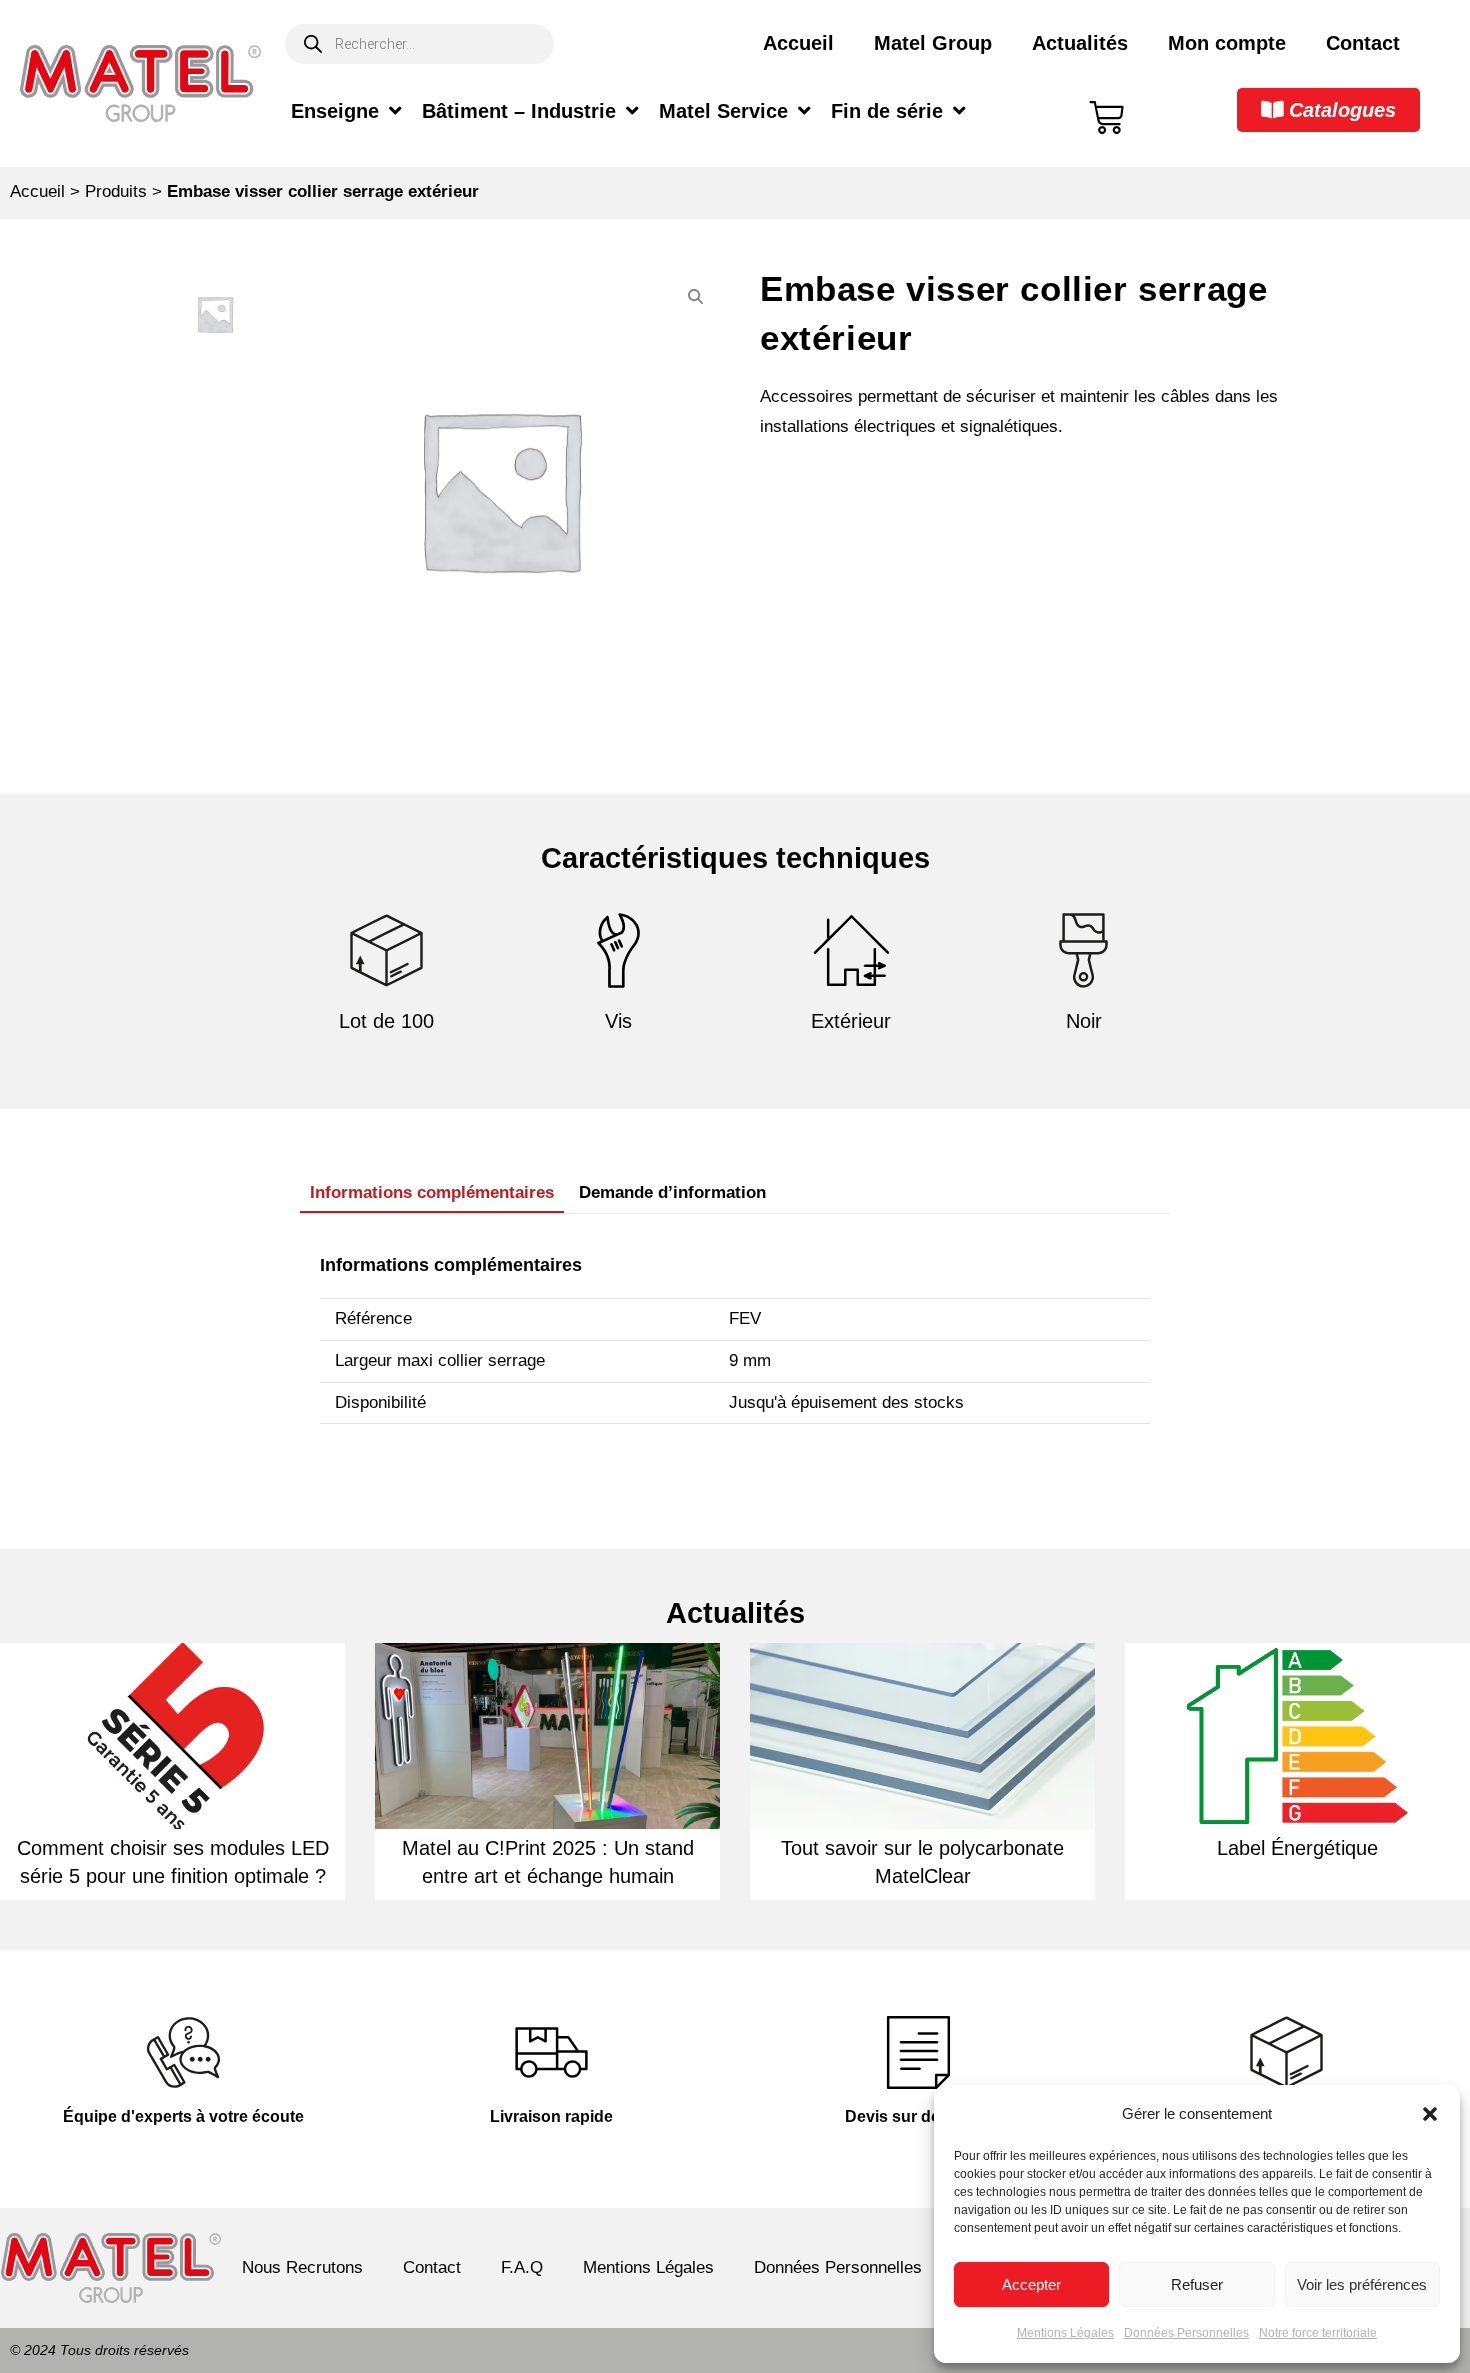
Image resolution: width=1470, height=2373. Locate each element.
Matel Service (723, 111)
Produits (116, 191)
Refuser (1197, 2284)
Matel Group (933, 43)
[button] (1430, 2114)
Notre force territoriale (1318, 2333)
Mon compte (1227, 43)
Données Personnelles (1186, 2333)
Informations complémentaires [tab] (432, 1192)
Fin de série (887, 111)
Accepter (1031, 2284)
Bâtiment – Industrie (519, 111)
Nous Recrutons (302, 2267)
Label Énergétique (1297, 1848)
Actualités (1080, 43)
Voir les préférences (1362, 2284)
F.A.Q (522, 2267)
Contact (1363, 43)
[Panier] (1106, 117)
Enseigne (335, 111)
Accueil (798, 43)
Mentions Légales (1065, 2333)
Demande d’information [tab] (672, 1192)
